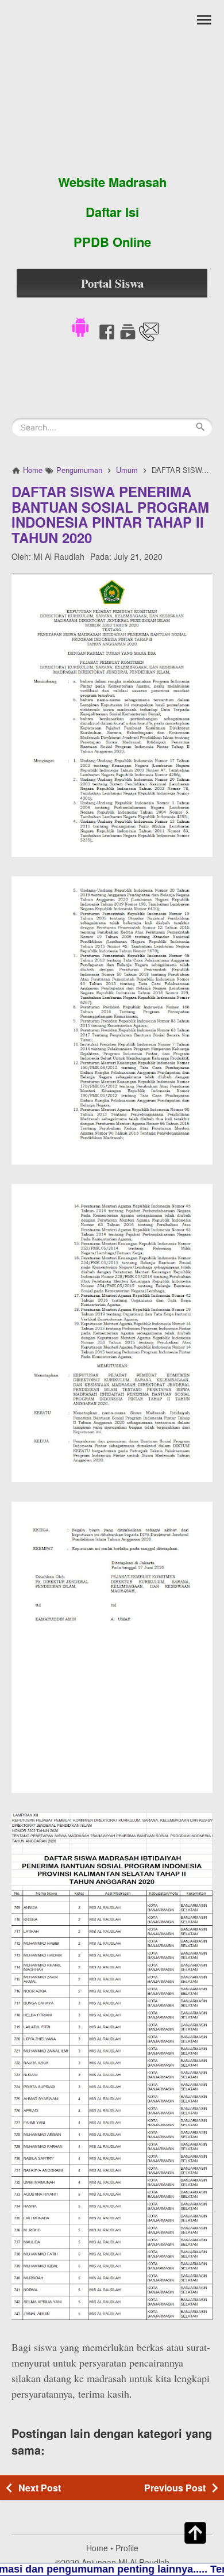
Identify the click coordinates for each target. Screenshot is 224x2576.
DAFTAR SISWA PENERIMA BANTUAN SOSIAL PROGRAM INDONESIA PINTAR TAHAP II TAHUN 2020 (110, 514)
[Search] (200, 427)
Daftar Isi (112, 212)
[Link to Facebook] (107, 338)
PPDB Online (112, 242)
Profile (127, 2548)
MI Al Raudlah (59, 556)
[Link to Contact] (149, 338)
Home (97, 2548)
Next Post (40, 2488)
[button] (80, 326)
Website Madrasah (112, 182)
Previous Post (175, 2488)
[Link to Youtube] (128, 338)
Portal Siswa (112, 283)
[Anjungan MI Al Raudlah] (112, 83)
